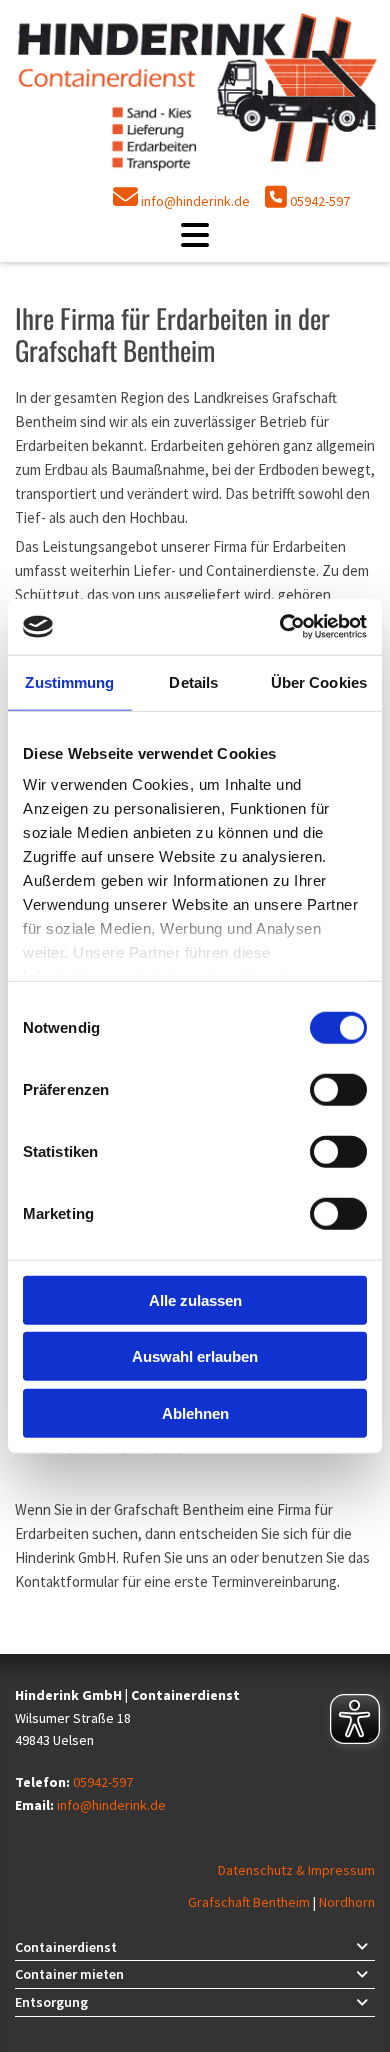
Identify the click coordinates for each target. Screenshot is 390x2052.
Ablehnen (195, 1412)
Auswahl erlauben (195, 1356)
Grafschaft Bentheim (250, 1902)
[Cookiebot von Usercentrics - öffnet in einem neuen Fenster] (280, 627)
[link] (362, 1947)
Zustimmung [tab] (69, 681)
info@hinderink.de (195, 201)
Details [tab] (193, 681)
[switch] (338, 1089)
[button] (195, 235)
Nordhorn (347, 1902)
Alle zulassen (195, 1299)
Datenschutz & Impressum (296, 1870)
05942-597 (320, 201)
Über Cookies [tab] (319, 681)
